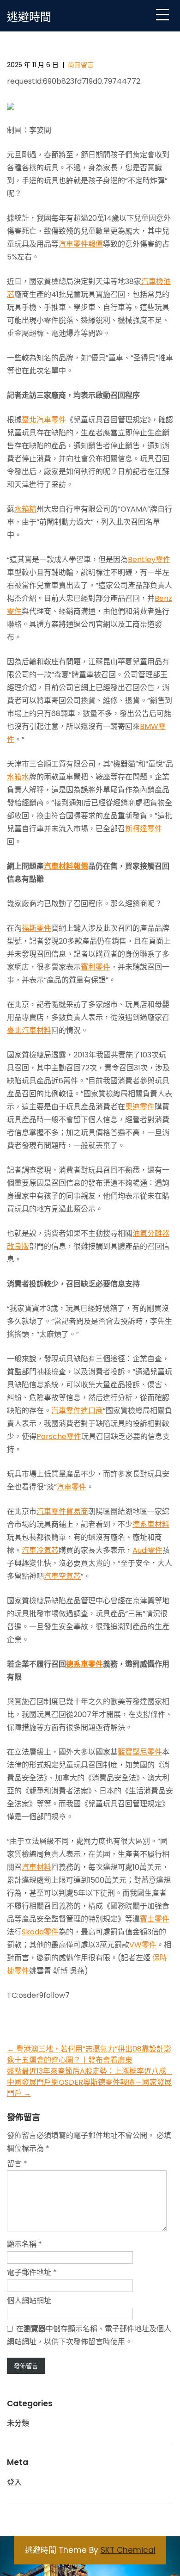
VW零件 (143, 1945)
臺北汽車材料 (29, 1030)
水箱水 (18, 777)
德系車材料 (151, 1524)
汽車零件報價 (81, 244)
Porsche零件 (59, 1436)
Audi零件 (147, 1550)
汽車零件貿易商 (62, 1511)
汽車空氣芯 (62, 1576)
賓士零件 (155, 1919)
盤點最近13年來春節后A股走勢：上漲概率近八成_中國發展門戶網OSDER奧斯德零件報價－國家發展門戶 (90, 2082)
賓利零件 (96, 967)
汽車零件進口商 (77, 1411)
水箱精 (25, 509)
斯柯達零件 (144, 829)
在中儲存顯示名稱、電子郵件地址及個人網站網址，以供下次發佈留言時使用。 (89, 2335)
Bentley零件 (149, 559)
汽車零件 (72, 1487)
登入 (14, 2482)
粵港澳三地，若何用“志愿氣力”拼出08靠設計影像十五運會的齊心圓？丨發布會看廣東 (89, 2054)
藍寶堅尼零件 (140, 1752)
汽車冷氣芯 (40, 1550)
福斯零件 (36, 928)
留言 (17, 2164)
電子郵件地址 (32, 2272)
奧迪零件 (140, 1107)
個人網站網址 (29, 2301)
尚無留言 (81, 65)
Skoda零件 (40, 1932)
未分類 (18, 2423)
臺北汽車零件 (44, 420)
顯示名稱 (24, 2244)
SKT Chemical (128, 2550)
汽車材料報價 (66, 866)
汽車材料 (36, 1867)
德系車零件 (84, 1664)
